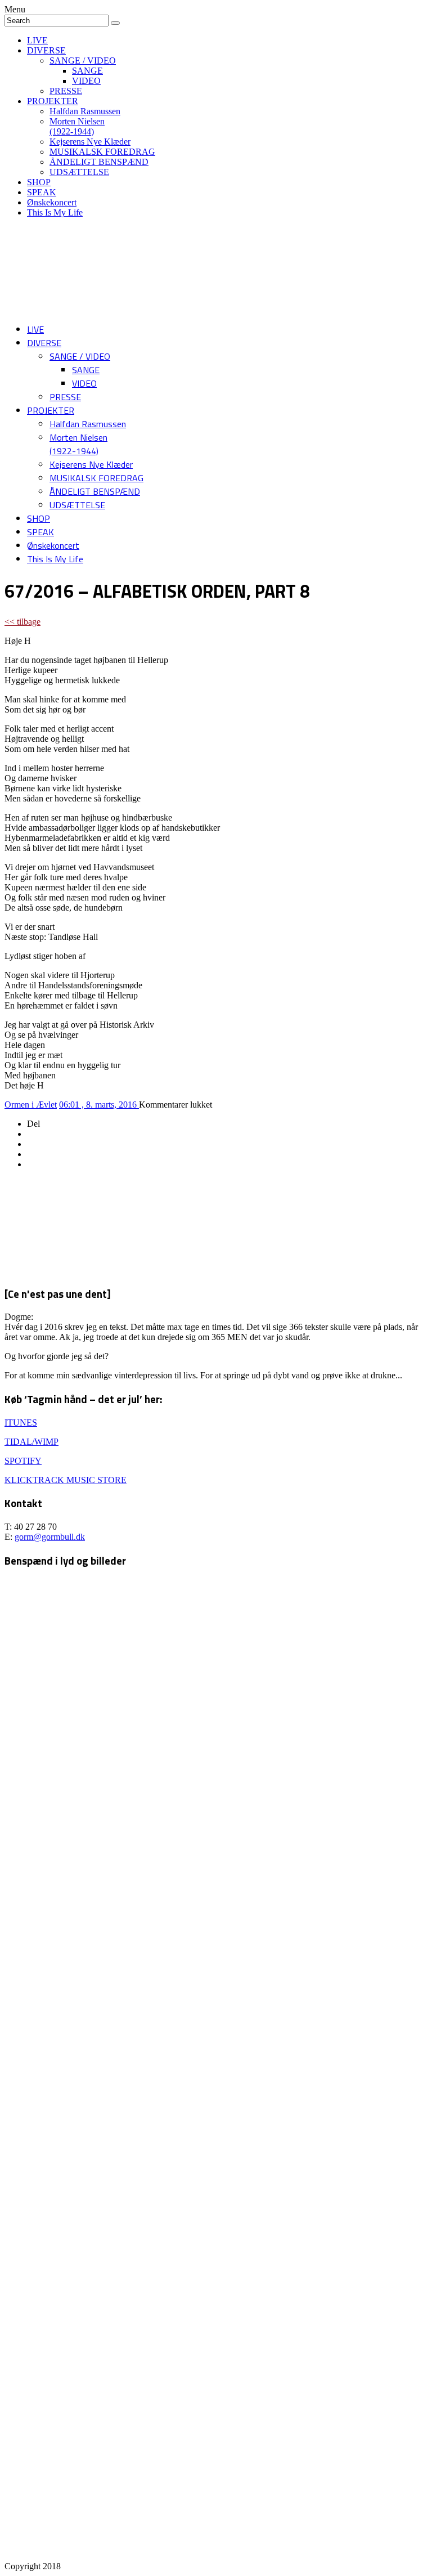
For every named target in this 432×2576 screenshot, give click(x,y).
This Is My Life (55, 212)
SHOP (39, 182)
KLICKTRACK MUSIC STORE (66, 1480)
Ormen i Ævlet (31, 1105)
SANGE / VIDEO (83, 61)
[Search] (115, 23)
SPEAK (42, 192)
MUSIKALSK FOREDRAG (102, 152)
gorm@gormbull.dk (50, 1537)
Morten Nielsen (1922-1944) (77, 126)
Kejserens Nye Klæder (90, 142)
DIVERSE (46, 50)
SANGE (87, 71)
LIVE (37, 40)
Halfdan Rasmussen (85, 111)
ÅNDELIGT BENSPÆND (99, 162)
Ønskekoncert (52, 202)
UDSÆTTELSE (79, 172)
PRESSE (66, 91)
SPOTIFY (23, 1461)
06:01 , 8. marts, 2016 (99, 1105)
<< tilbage (22, 622)
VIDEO (86, 81)
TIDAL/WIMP (31, 1442)
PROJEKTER (53, 101)
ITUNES (21, 1423)
